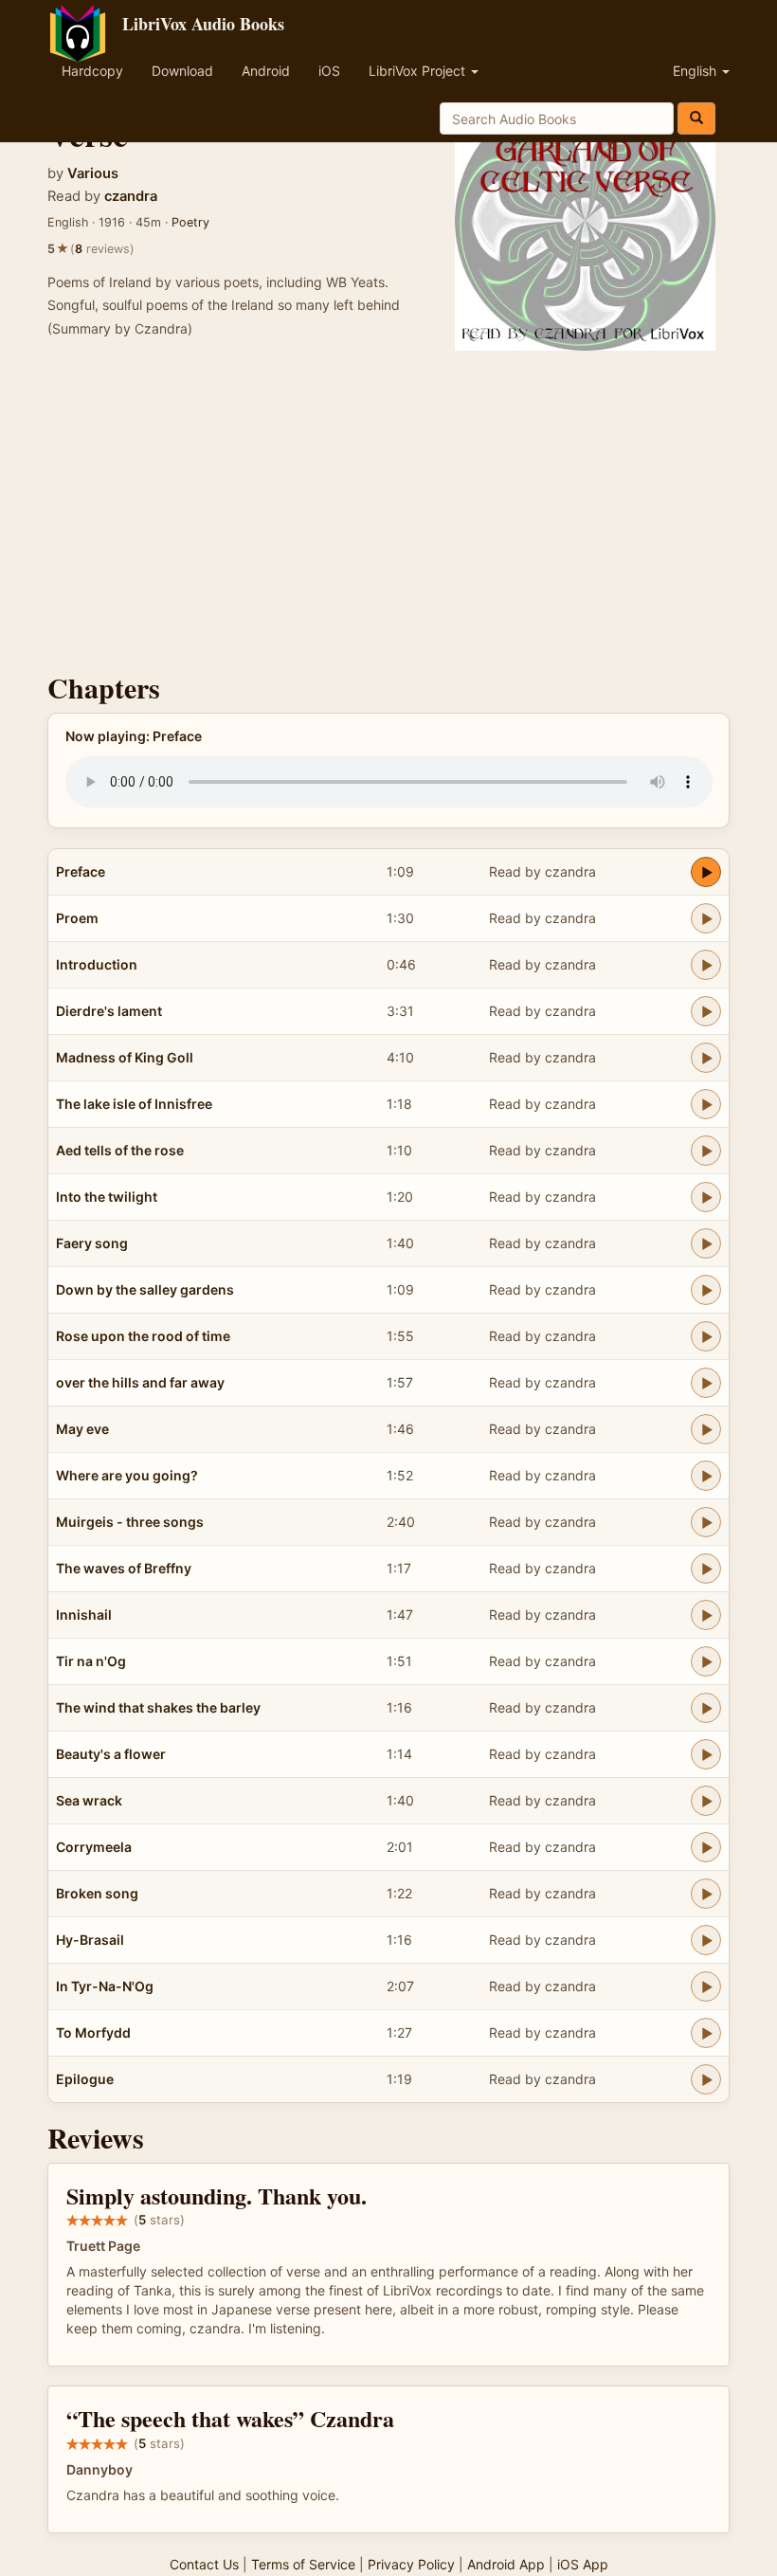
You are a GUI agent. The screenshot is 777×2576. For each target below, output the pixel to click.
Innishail (84, 1615)
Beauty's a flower (111, 1754)
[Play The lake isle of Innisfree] (706, 1104)
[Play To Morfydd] (706, 2033)
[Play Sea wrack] (706, 1801)
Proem (77, 918)
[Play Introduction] (706, 965)
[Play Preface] (706, 872)
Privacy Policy (411, 2564)
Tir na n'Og (91, 1661)
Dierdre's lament (109, 1011)
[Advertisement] (388, 511)
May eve (82, 1429)
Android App (506, 2564)
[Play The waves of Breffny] (706, 1569)
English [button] (696, 71)
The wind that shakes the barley (158, 1707)
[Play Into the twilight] (706, 1197)
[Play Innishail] (706, 1615)
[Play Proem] (706, 918)
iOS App (583, 2564)
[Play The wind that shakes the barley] (706, 1708)
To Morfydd (93, 2032)
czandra (131, 196)
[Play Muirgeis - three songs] (706, 1522)
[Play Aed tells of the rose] (706, 1151)
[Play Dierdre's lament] (706, 1011)
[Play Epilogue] (706, 2079)
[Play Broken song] (706, 1894)
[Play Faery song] (706, 1243)
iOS (329, 71)
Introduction (97, 964)
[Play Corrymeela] (706, 1847)
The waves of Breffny (124, 1568)
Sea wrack (89, 1800)
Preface (81, 871)
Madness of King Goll (125, 1057)
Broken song (97, 1893)
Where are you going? (127, 1475)
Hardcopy (92, 71)
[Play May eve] (706, 1429)
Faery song (92, 1243)
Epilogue (85, 2079)
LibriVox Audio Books (203, 24)
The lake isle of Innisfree (134, 1104)
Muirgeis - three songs (130, 1522)
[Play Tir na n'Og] (706, 1661)
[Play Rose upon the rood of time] (706, 1336)
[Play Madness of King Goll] (706, 1058)
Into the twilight (107, 1197)
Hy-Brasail (90, 1940)
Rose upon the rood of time (143, 1336)
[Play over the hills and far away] (706, 1383)
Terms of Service (303, 2564)
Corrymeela (94, 1847)
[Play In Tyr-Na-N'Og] (706, 1986)
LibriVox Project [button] (419, 71)
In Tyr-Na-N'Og (105, 1986)
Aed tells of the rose (120, 1150)
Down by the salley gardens (145, 1289)
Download (182, 71)
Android (266, 71)
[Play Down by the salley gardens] (706, 1290)
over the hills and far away (140, 1382)
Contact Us (204, 2564)
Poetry (190, 222)
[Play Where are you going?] (706, 1476)
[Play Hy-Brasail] (706, 1940)
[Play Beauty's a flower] (706, 1754)
